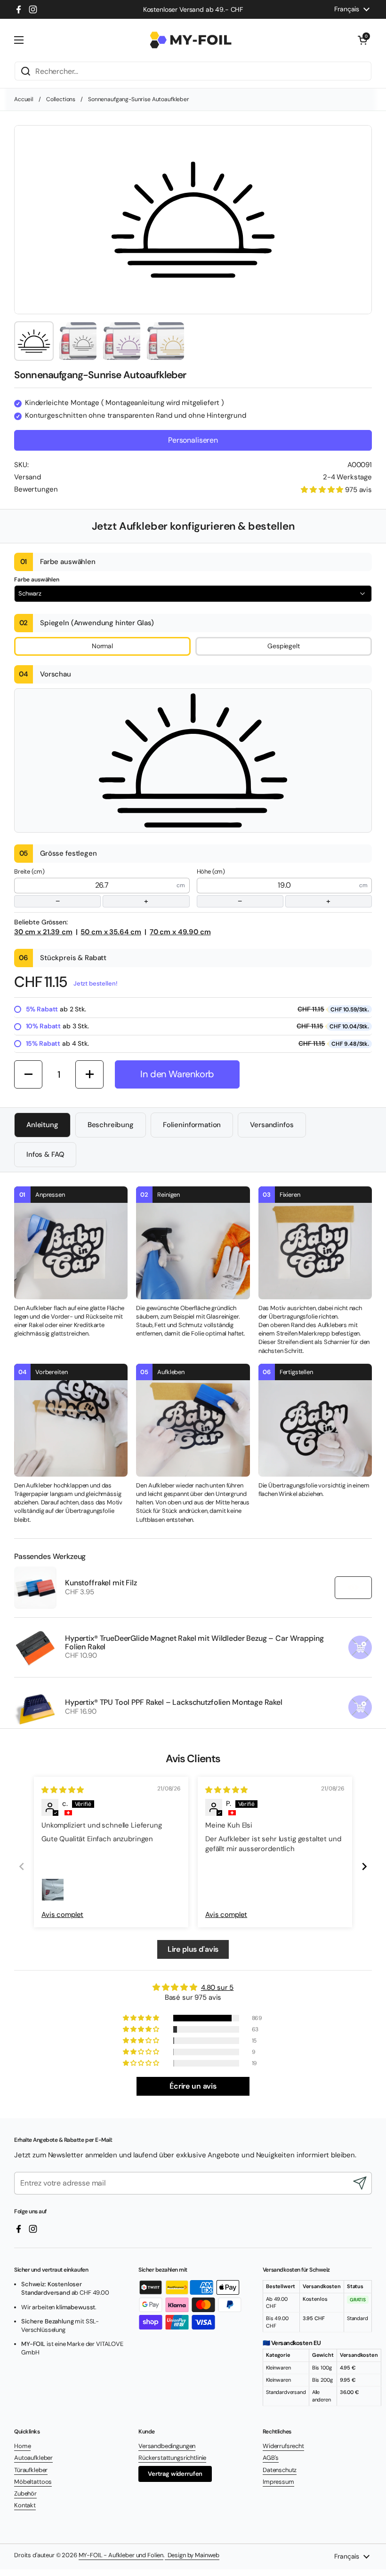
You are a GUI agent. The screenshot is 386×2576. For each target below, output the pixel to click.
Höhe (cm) (264, 887)
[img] (63, 1790)
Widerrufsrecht (283, 2446)
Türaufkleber (31, 2470)
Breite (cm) (81, 887)
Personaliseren (193, 440)
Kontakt (25, 2505)
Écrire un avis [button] (193, 2086)
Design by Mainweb (192, 2555)
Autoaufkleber (33, 2458)
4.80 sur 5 (217, 1988)
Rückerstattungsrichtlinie (172, 2458)
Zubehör (25, 2493)
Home (22, 2446)
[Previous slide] (22, 1866)
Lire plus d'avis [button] (193, 1949)
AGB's (271, 2458)
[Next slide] (364, 1866)
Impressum (278, 2482)
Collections (61, 99)
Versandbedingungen (167, 2446)
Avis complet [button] (62, 1915)
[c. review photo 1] (53, 1890)
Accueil (24, 99)
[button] (362, 40)
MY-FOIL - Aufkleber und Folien (121, 2555)
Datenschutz (280, 2470)
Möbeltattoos (33, 2482)
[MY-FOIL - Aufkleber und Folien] (191, 40)
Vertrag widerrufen (175, 2474)
